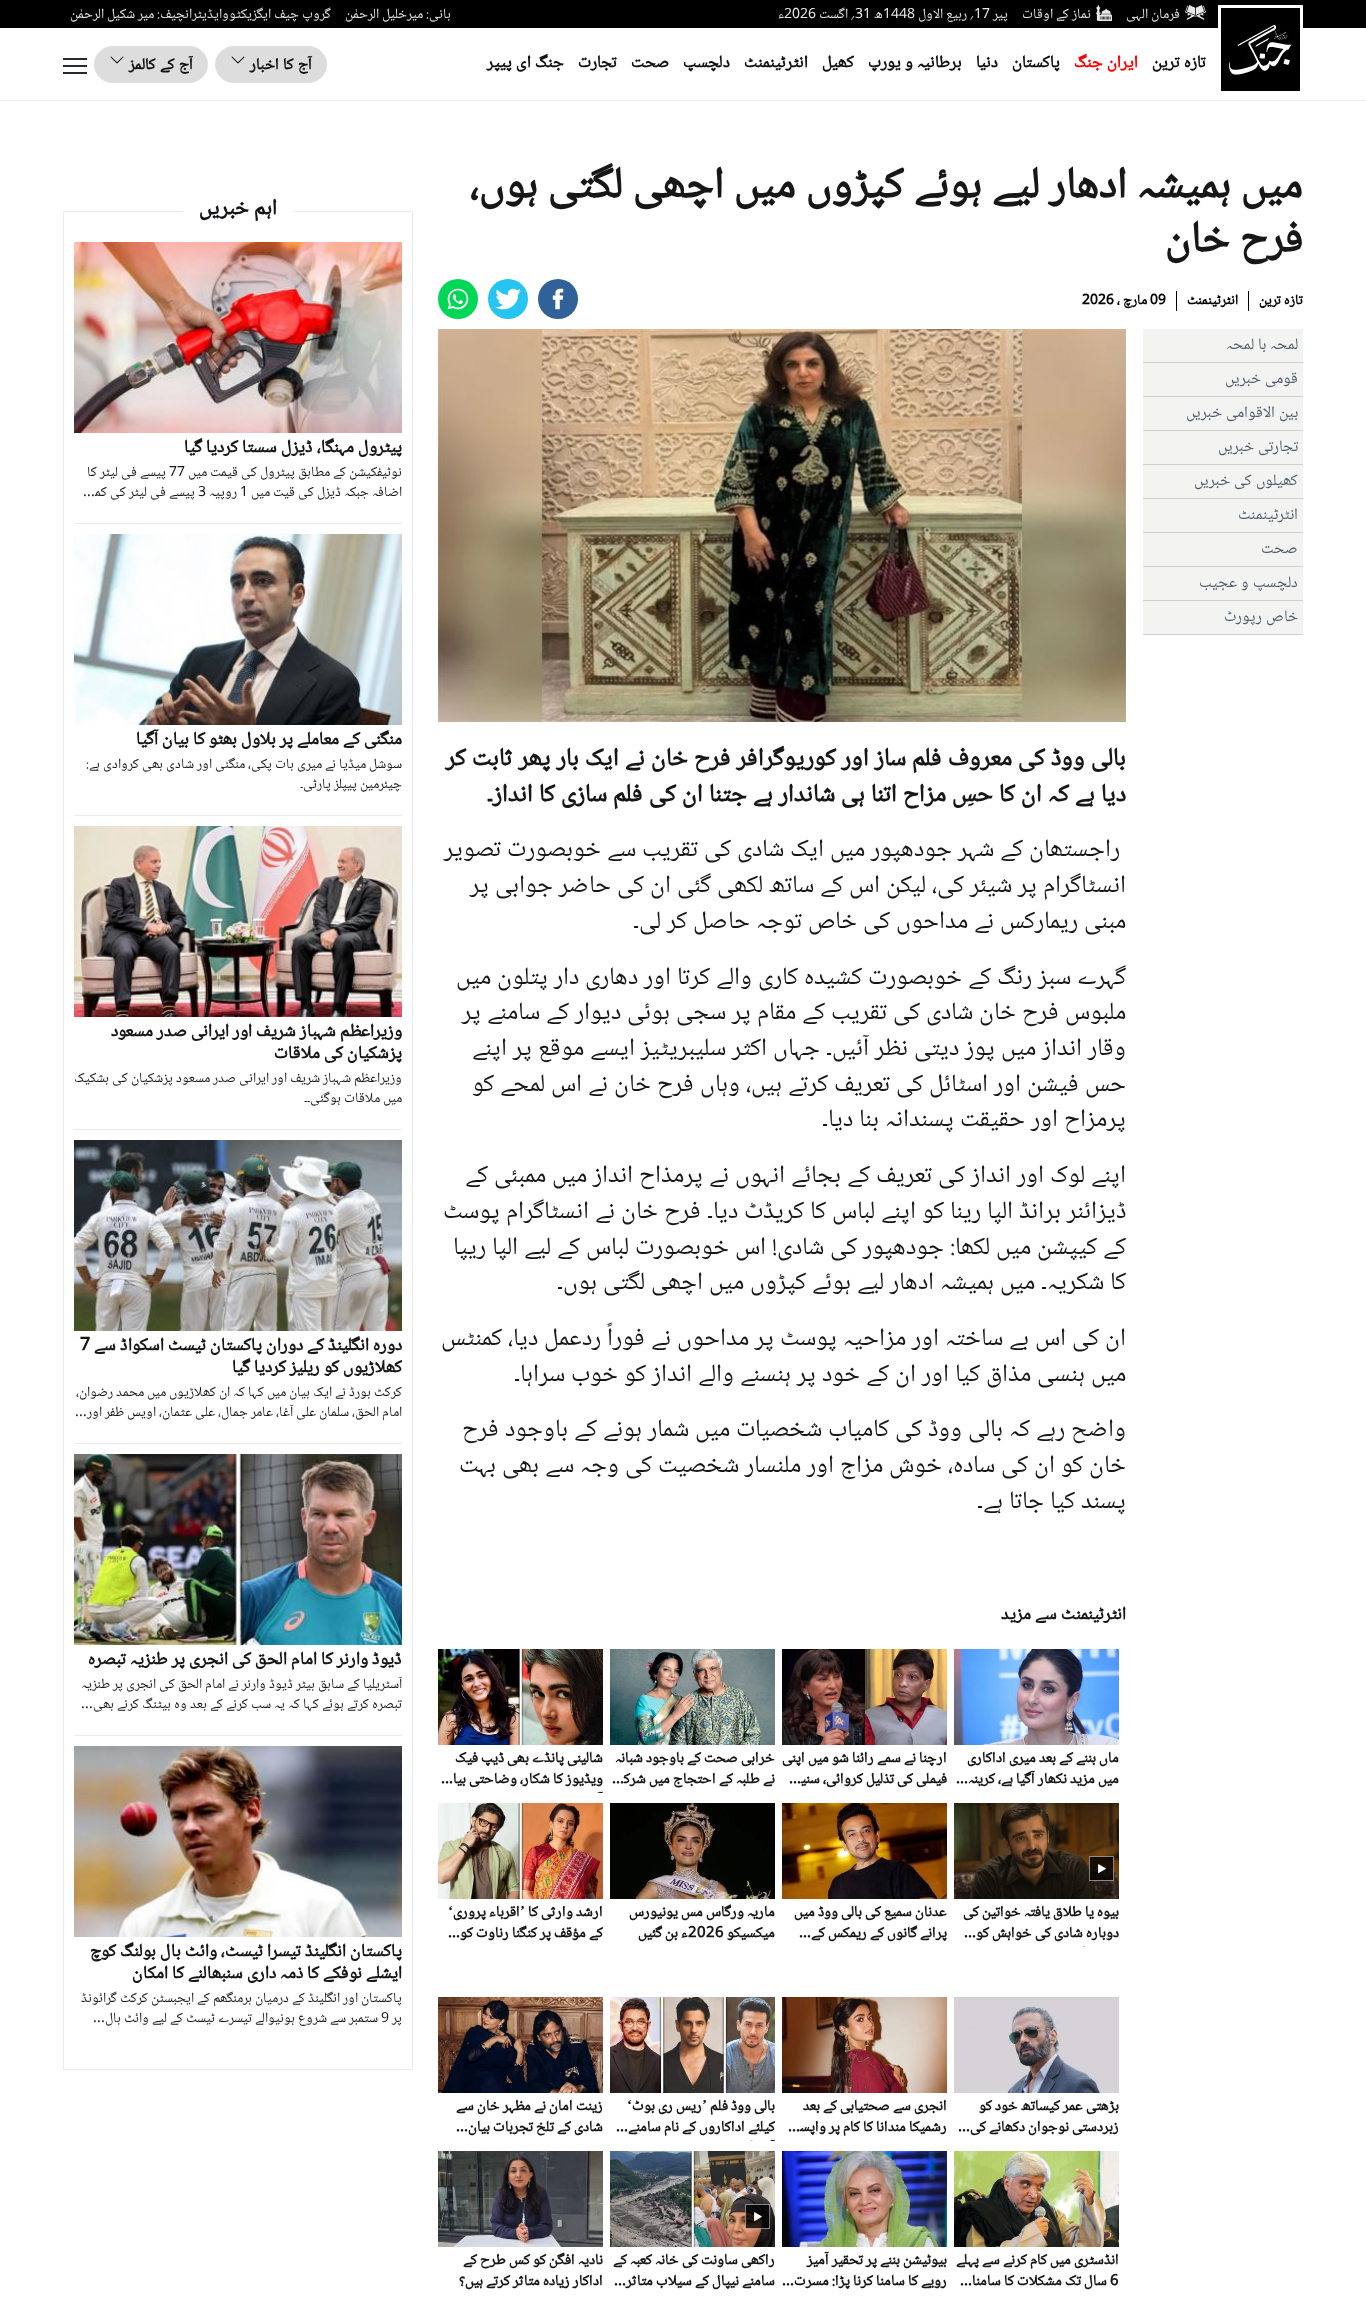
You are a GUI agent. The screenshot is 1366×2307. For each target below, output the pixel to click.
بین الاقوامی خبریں (1242, 413)
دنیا (987, 63)
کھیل (838, 63)
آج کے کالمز (159, 65)
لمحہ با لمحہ (1262, 345)
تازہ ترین (1179, 63)
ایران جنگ (1106, 63)
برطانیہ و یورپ (915, 63)
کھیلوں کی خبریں (1246, 481)
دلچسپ (706, 63)
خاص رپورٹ (1261, 617)
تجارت (597, 63)
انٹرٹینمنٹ (776, 63)
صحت (650, 63)
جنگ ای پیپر (525, 63)
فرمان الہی (1153, 15)
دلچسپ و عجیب (1248, 583)
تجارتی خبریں (1258, 447)
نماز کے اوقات (1056, 15)
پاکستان (1036, 63)
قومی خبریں (1261, 379)
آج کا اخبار (279, 65)
